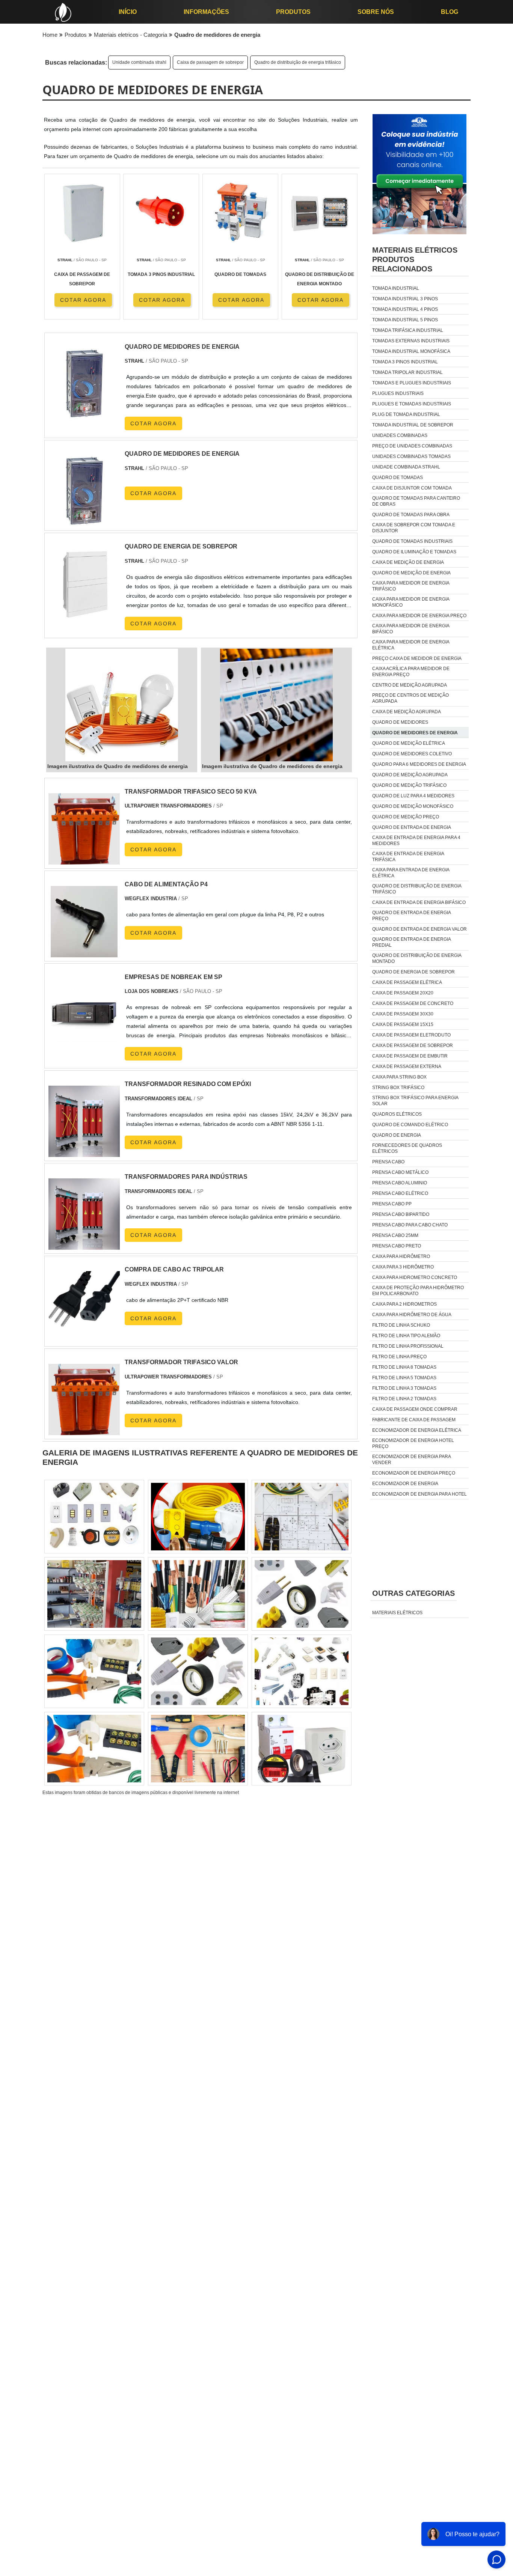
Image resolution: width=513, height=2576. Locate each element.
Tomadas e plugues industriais (412, 383)
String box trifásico (398, 1088)
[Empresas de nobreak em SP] (84, 1045)
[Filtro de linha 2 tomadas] (302, 1671)
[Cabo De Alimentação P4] (84, 953)
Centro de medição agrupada (410, 685)
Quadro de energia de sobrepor (413, 972)
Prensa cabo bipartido (401, 1214)
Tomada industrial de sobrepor (413, 425)
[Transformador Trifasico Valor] (84, 1430)
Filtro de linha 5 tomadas (404, 1378)
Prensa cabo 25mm (395, 1235)
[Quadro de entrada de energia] (198, 1594)
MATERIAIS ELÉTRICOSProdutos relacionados (415, 259)
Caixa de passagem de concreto (413, 1003)
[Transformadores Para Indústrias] (84, 1245)
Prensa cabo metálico (400, 1172)
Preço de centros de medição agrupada (410, 698)
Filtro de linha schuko (401, 1325)
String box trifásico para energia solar (415, 1101)
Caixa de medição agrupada (407, 712)
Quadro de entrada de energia (412, 827)
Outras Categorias (413, 1593)
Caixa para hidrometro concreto (415, 1277)
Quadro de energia (397, 1135)
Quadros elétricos (397, 1114)
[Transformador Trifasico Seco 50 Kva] (84, 860)
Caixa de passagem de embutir (410, 1056)
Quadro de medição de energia (411, 573)
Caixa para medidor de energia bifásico (411, 629)
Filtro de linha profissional (408, 1346)
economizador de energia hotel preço (413, 1443)
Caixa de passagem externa (407, 1067)
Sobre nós (376, 12)
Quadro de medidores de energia (415, 733)
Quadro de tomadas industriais (412, 541)
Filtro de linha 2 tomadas (404, 1399)
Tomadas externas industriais (411, 341)
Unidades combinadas (400, 435)
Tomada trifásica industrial (408, 330)
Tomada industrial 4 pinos (405, 309)
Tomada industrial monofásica (411, 351)
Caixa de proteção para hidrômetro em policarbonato (418, 1291)
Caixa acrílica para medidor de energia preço (411, 672)
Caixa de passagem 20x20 (403, 993)
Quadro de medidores (400, 722)
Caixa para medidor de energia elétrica (411, 645)
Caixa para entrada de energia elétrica (411, 873)
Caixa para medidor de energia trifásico (411, 586)
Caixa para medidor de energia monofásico (411, 602)
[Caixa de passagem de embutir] (302, 1749)
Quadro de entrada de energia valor (419, 929)
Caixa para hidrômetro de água (412, 1315)
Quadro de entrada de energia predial (411, 942)
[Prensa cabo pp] (302, 1517)
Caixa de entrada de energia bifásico (419, 902)
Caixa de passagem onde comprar (415, 1409)
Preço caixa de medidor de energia (417, 658)
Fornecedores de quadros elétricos (407, 1148)
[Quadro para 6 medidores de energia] (94, 1594)
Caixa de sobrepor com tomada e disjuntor (414, 528)
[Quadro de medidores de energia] (122, 705)
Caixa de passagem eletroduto (411, 1035)
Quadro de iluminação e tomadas (414, 552)
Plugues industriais (398, 393)
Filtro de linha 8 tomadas (404, 1367)
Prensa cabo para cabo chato (410, 1225)
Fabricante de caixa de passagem (414, 1420)
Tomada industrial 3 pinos (405, 299)
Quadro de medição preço (406, 817)
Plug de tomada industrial (406, 414)
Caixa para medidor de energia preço (419, 616)
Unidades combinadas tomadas (411, 456)
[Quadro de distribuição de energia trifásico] (94, 1671)
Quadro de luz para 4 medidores (413, 796)
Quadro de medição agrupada (410, 775)
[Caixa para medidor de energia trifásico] (198, 1749)
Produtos (293, 12)
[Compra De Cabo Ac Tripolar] (84, 1338)
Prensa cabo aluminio (400, 1183)
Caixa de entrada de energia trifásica (408, 857)
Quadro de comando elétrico (410, 1125)
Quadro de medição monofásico (413, 806)
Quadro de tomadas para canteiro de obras (416, 501)
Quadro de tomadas (398, 478)
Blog (450, 12)
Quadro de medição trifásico (409, 785)
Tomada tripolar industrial (407, 372)
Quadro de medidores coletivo (412, 754)
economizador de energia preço (414, 1473)
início (128, 12)
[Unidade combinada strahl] (302, 1594)
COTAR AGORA (83, 300)
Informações (206, 12)
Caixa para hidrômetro (401, 1256)
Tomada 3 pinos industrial (405, 362)
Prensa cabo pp (392, 1204)
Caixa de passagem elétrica (407, 982)
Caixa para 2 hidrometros (404, 1304)
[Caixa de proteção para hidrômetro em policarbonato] (198, 1517)
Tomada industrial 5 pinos (405, 320)
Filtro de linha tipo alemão (406, 1336)
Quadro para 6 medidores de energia (419, 764)
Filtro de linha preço (399, 1357)
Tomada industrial (396, 288)
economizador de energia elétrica (417, 1430)
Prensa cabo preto (397, 1246)
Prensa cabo (388, 1162)
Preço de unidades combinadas (412, 446)
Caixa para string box (399, 1077)
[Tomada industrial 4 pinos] (198, 1671)
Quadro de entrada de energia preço (411, 916)
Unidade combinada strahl (139, 62)
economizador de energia (405, 1484)
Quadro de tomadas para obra (411, 515)
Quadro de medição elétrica (409, 743)
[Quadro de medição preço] (94, 1749)
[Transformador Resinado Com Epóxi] (84, 1152)
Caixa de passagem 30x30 (403, 1014)
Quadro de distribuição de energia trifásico (298, 62)
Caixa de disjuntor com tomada (412, 488)
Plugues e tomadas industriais (412, 404)
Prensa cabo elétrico (400, 1193)
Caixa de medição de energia (408, 562)
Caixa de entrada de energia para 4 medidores (416, 841)
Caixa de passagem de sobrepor (210, 62)
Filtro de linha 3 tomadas (404, 1388)
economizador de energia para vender (411, 1460)
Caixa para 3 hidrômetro (403, 1267)
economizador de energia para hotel (419, 1494)
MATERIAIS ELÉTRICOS (397, 1613)
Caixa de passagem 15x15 (403, 1024)
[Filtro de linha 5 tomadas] (94, 1517)
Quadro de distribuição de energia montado (417, 958)
